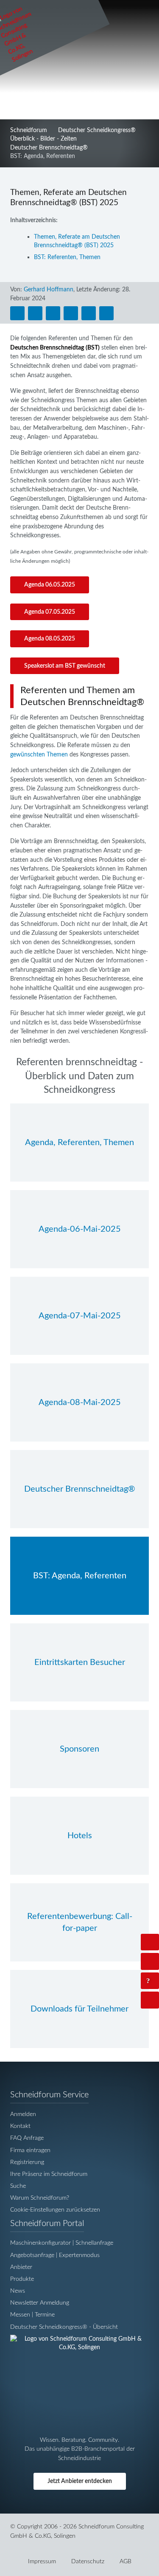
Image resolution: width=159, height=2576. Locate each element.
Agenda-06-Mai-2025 (80, 1229)
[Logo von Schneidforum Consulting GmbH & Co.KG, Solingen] (79, 2348)
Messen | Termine (32, 2315)
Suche (18, 2186)
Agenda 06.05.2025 (50, 585)
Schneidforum (29, 130)
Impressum (42, 2561)
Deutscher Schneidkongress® (97, 130)
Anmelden (23, 2114)
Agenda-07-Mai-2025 (80, 1316)
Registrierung (27, 2162)
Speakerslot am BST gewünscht (65, 666)
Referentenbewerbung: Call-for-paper (80, 1922)
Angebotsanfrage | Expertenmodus (55, 2255)
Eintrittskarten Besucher (80, 1662)
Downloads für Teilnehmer (79, 2009)
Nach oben (157, 2000)
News (18, 2291)
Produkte (22, 2279)
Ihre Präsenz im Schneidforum (49, 2174)
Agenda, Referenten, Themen (79, 1143)
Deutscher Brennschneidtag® (49, 148)
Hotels (80, 1836)
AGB (126, 2561)
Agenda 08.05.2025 (50, 639)
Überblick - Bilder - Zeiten (43, 139)
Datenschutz (88, 2561)
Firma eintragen (30, 2150)
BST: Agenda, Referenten (80, 1576)
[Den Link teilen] (106, 313)
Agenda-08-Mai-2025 (80, 1402)
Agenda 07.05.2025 (50, 612)
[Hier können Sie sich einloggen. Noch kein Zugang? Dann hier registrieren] (150, 1942)
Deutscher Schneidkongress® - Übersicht (64, 2327)
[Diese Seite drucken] (17, 313)
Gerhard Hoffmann (49, 289)
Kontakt (20, 2126)
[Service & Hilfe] (150, 1981)
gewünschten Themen (39, 755)
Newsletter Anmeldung (40, 2303)
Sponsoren (79, 1749)
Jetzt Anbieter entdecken (80, 2481)
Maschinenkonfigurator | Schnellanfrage (62, 2243)
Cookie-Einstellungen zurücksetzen (55, 2210)
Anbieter (21, 2267)
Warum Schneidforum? (40, 2198)
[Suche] (150, 1961)
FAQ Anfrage (27, 2138)
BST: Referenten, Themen (67, 257)
